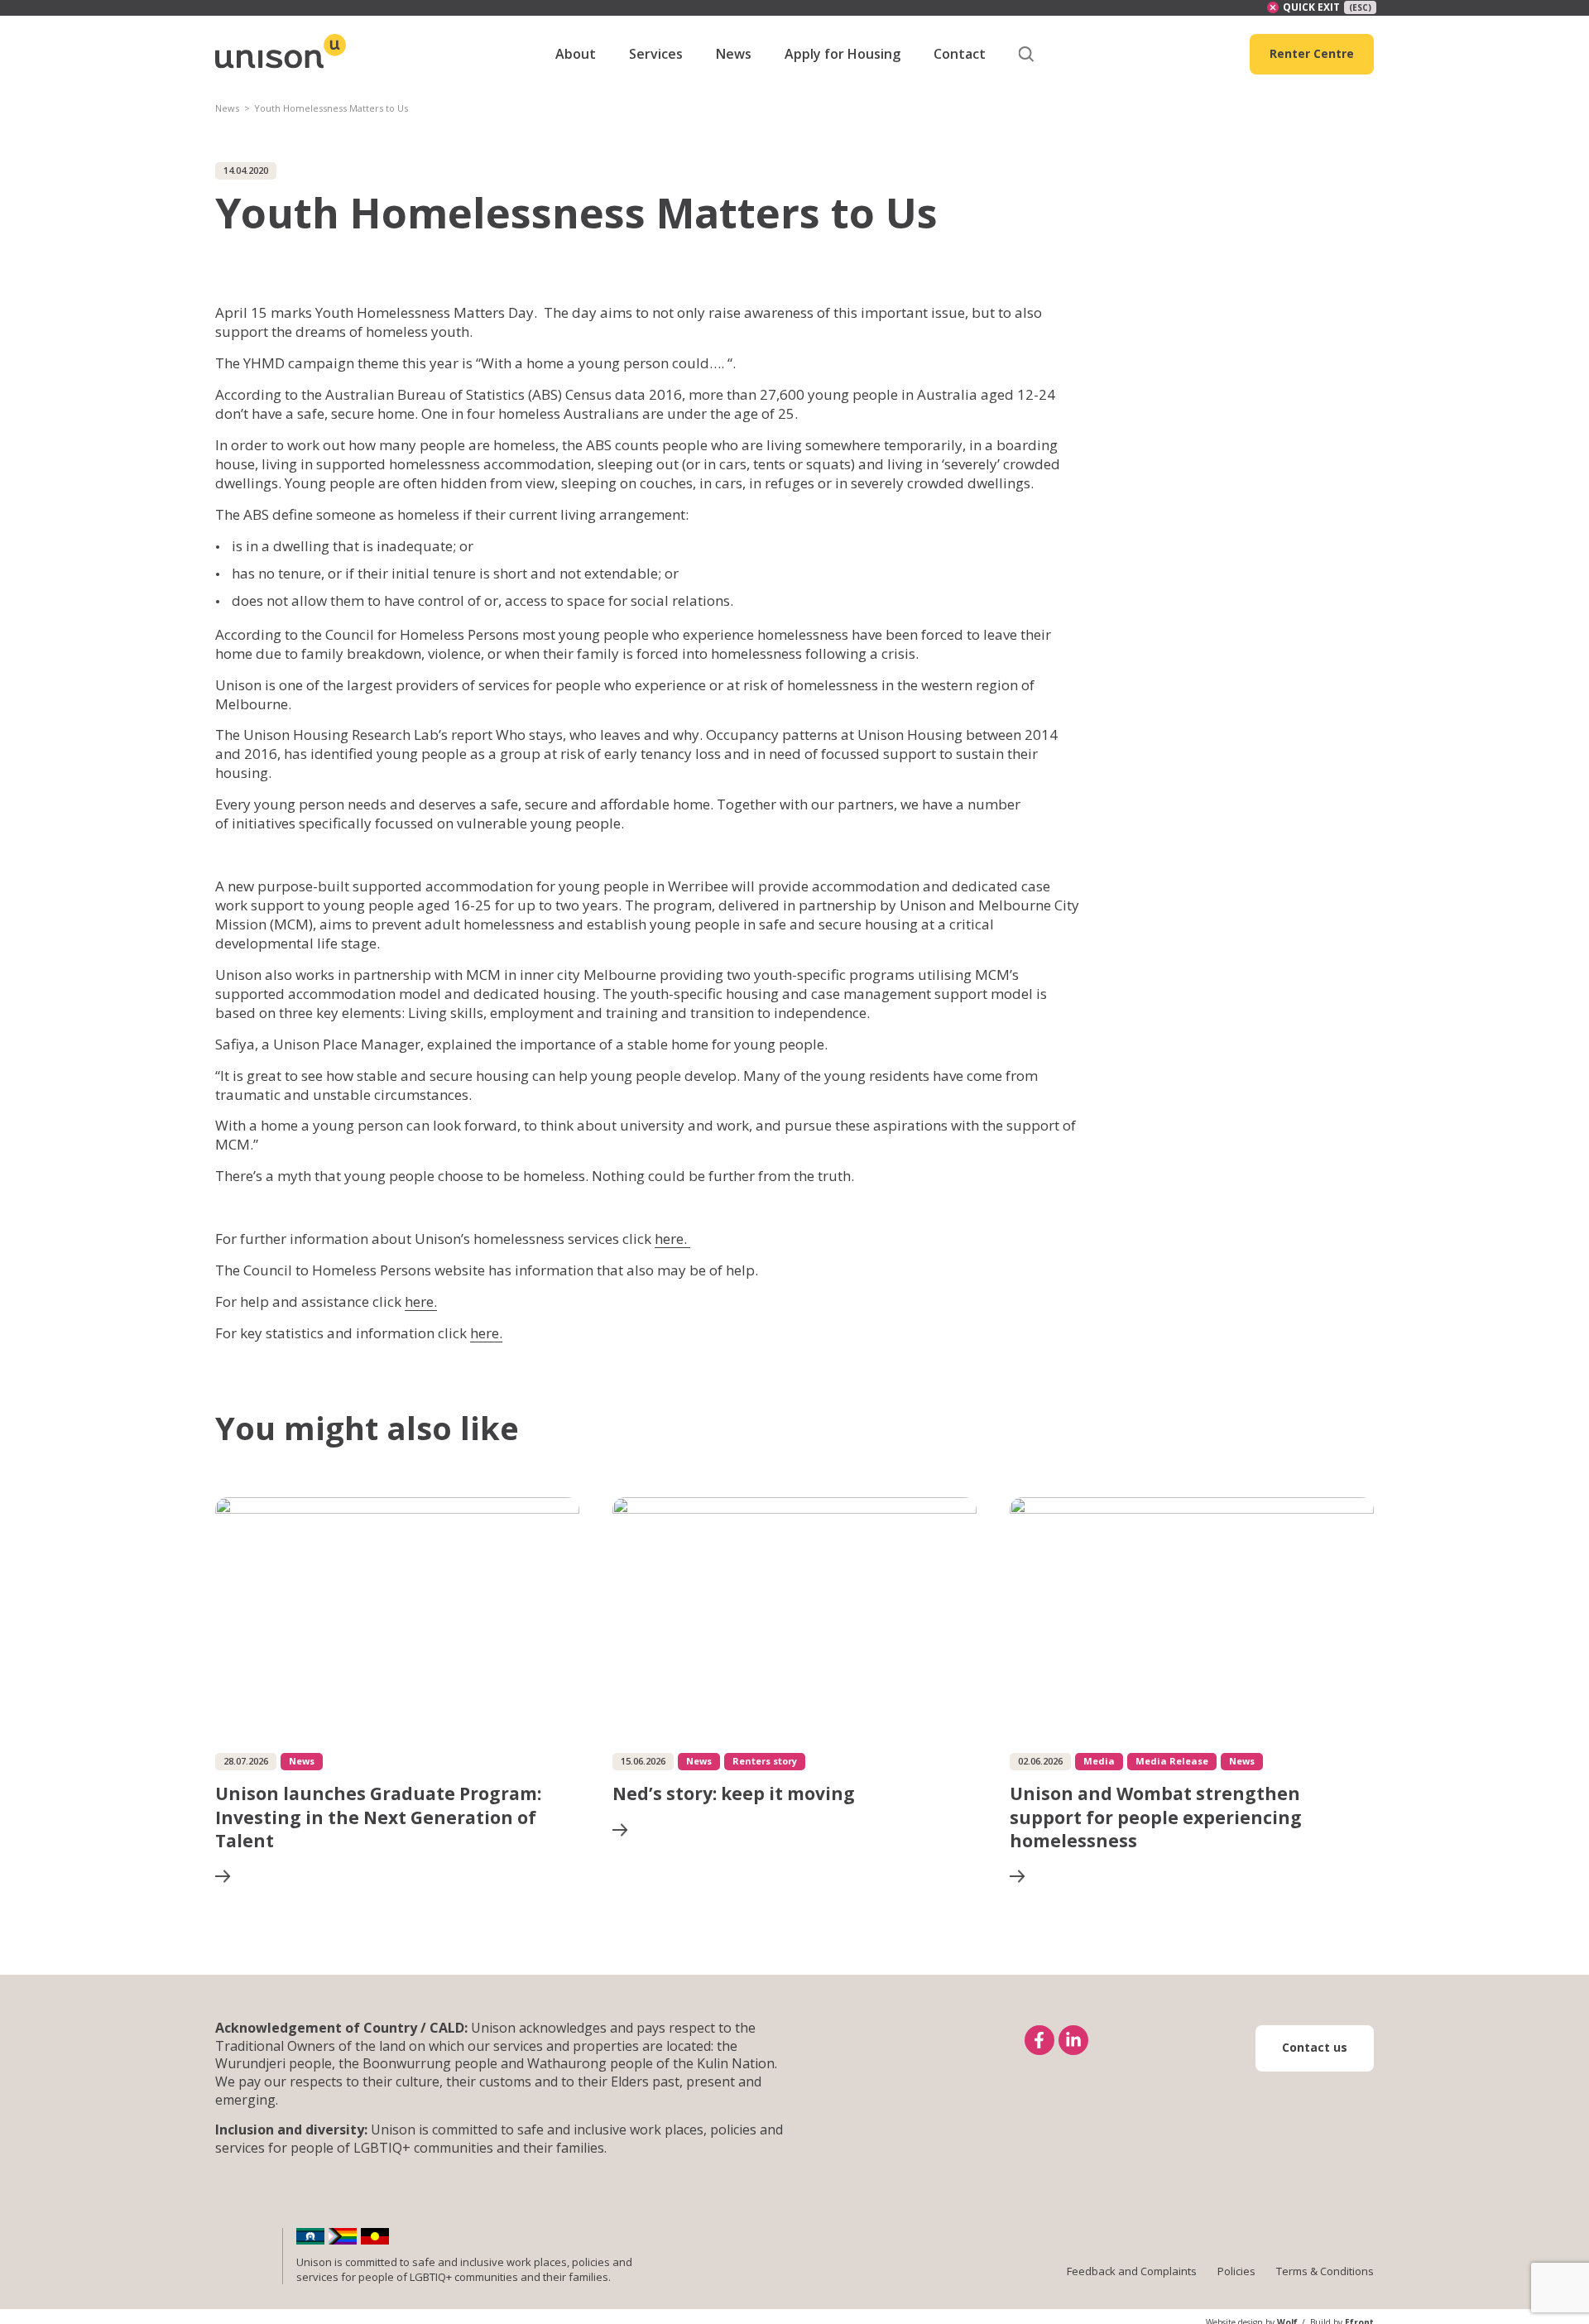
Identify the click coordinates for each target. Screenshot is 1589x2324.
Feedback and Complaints (1132, 2271)
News (227, 108)
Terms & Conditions (1325, 2271)
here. (672, 1239)
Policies (1236, 2271)
